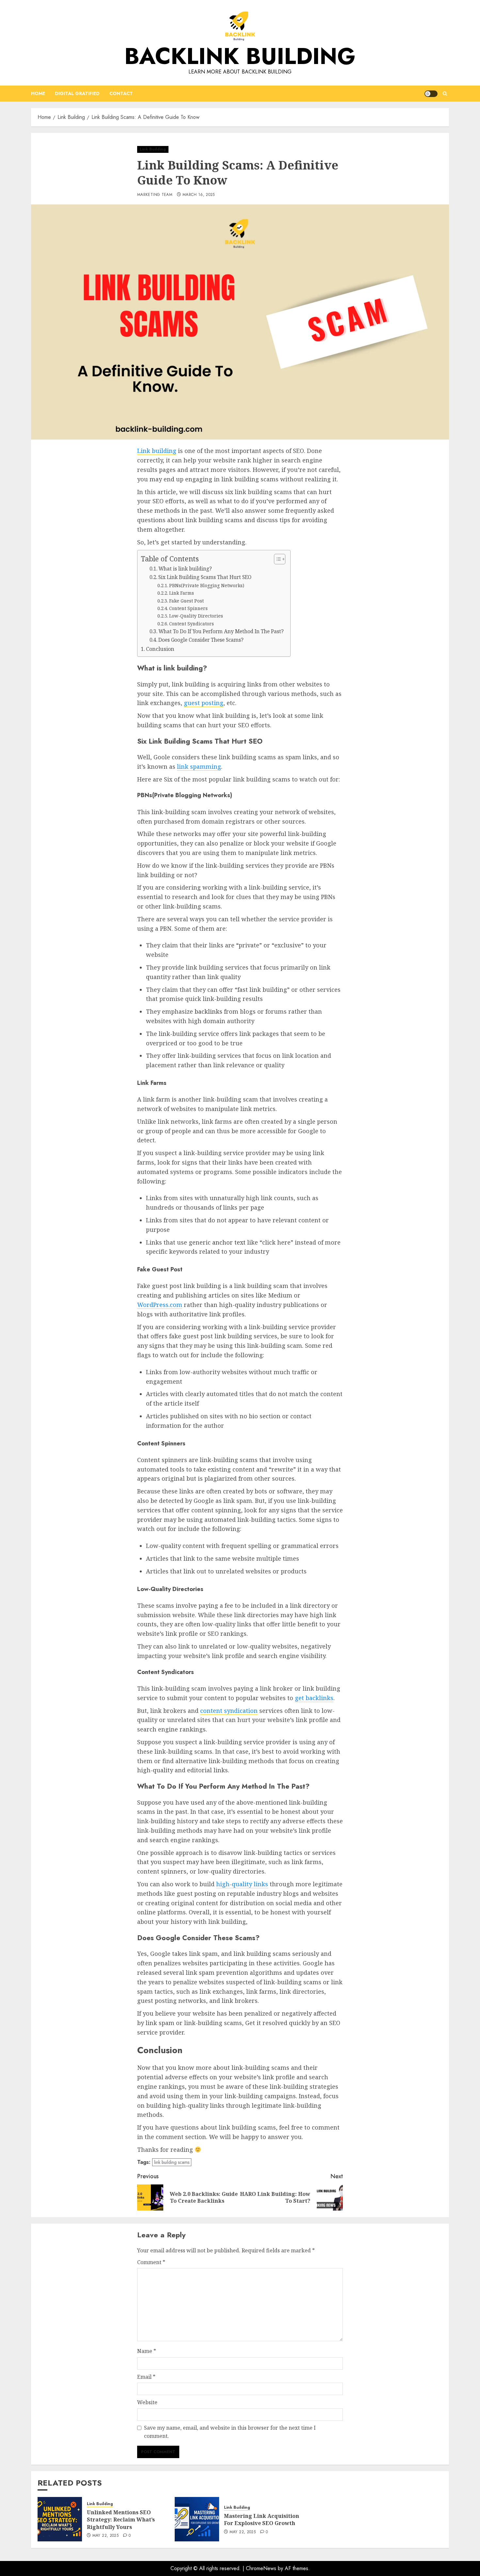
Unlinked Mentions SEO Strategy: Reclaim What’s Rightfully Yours (121, 2520)
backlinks (208, 1011)
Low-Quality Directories (196, 616)
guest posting (204, 703)
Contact (121, 93)
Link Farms (182, 593)
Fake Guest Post (186, 601)
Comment (151, 2262)
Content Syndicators (192, 624)
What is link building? (185, 569)
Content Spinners (188, 608)
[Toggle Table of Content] (276, 559)
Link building (157, 451)
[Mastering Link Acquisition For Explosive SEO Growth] (197, 2519)
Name (147, 2351)
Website (147, 2402)
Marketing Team (155, 195)
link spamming (199, 766)
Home (38, 93)
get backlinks (314, 1698)
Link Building (153, 149)
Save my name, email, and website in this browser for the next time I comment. (230, 2432)
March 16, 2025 (199, 195)
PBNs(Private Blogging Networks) (207, 585)
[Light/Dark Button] (431, 94)
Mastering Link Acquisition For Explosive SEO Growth (262, 2520)
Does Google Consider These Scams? (201, 640)
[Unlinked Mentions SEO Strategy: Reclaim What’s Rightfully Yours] (60, 2519)
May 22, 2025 (105, 2536)
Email (146, 2377)
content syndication (229, 1711)
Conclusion (160, 649)
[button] (445, 94)
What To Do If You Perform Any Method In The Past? (221, 631)
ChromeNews (261, 2568)
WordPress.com (160, 1305)
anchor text (229, 1242)
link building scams (172, 2162)
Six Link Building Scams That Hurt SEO (205, 577)
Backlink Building (240, 56)
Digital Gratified (77, 93)
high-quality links (242, 1884)
